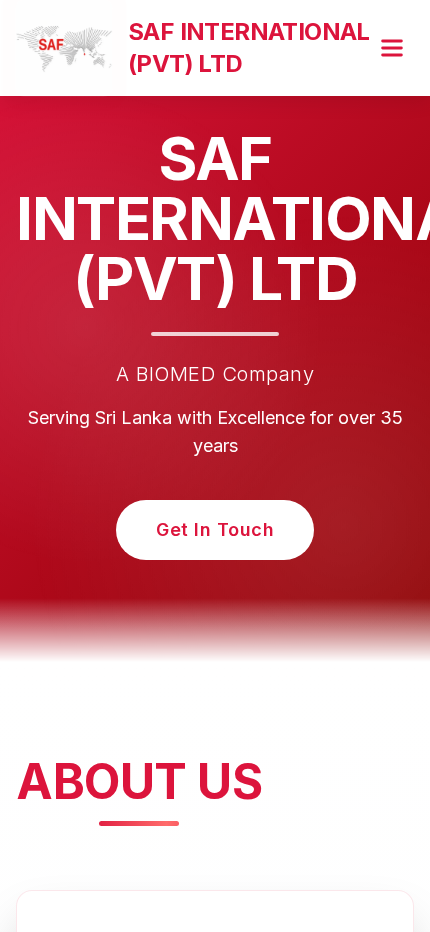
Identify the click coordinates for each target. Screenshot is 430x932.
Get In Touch (215, 529)
